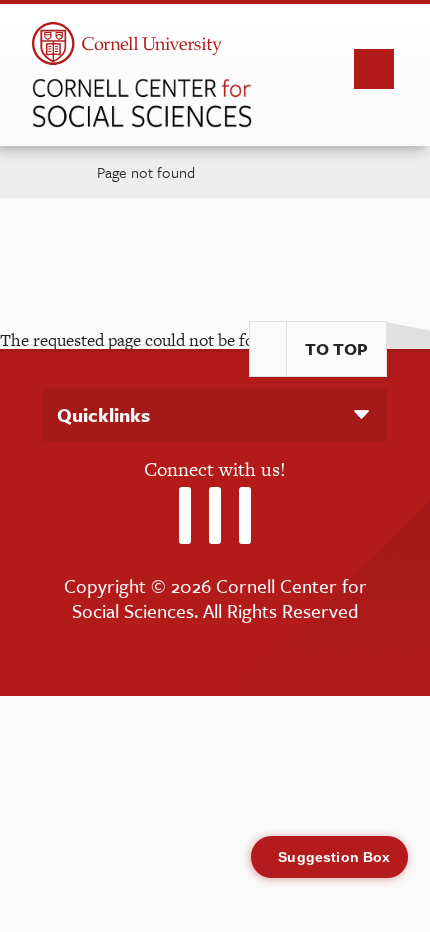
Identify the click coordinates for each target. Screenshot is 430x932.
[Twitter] (185, 515)
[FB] (215, 515)
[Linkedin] (245, 515)
